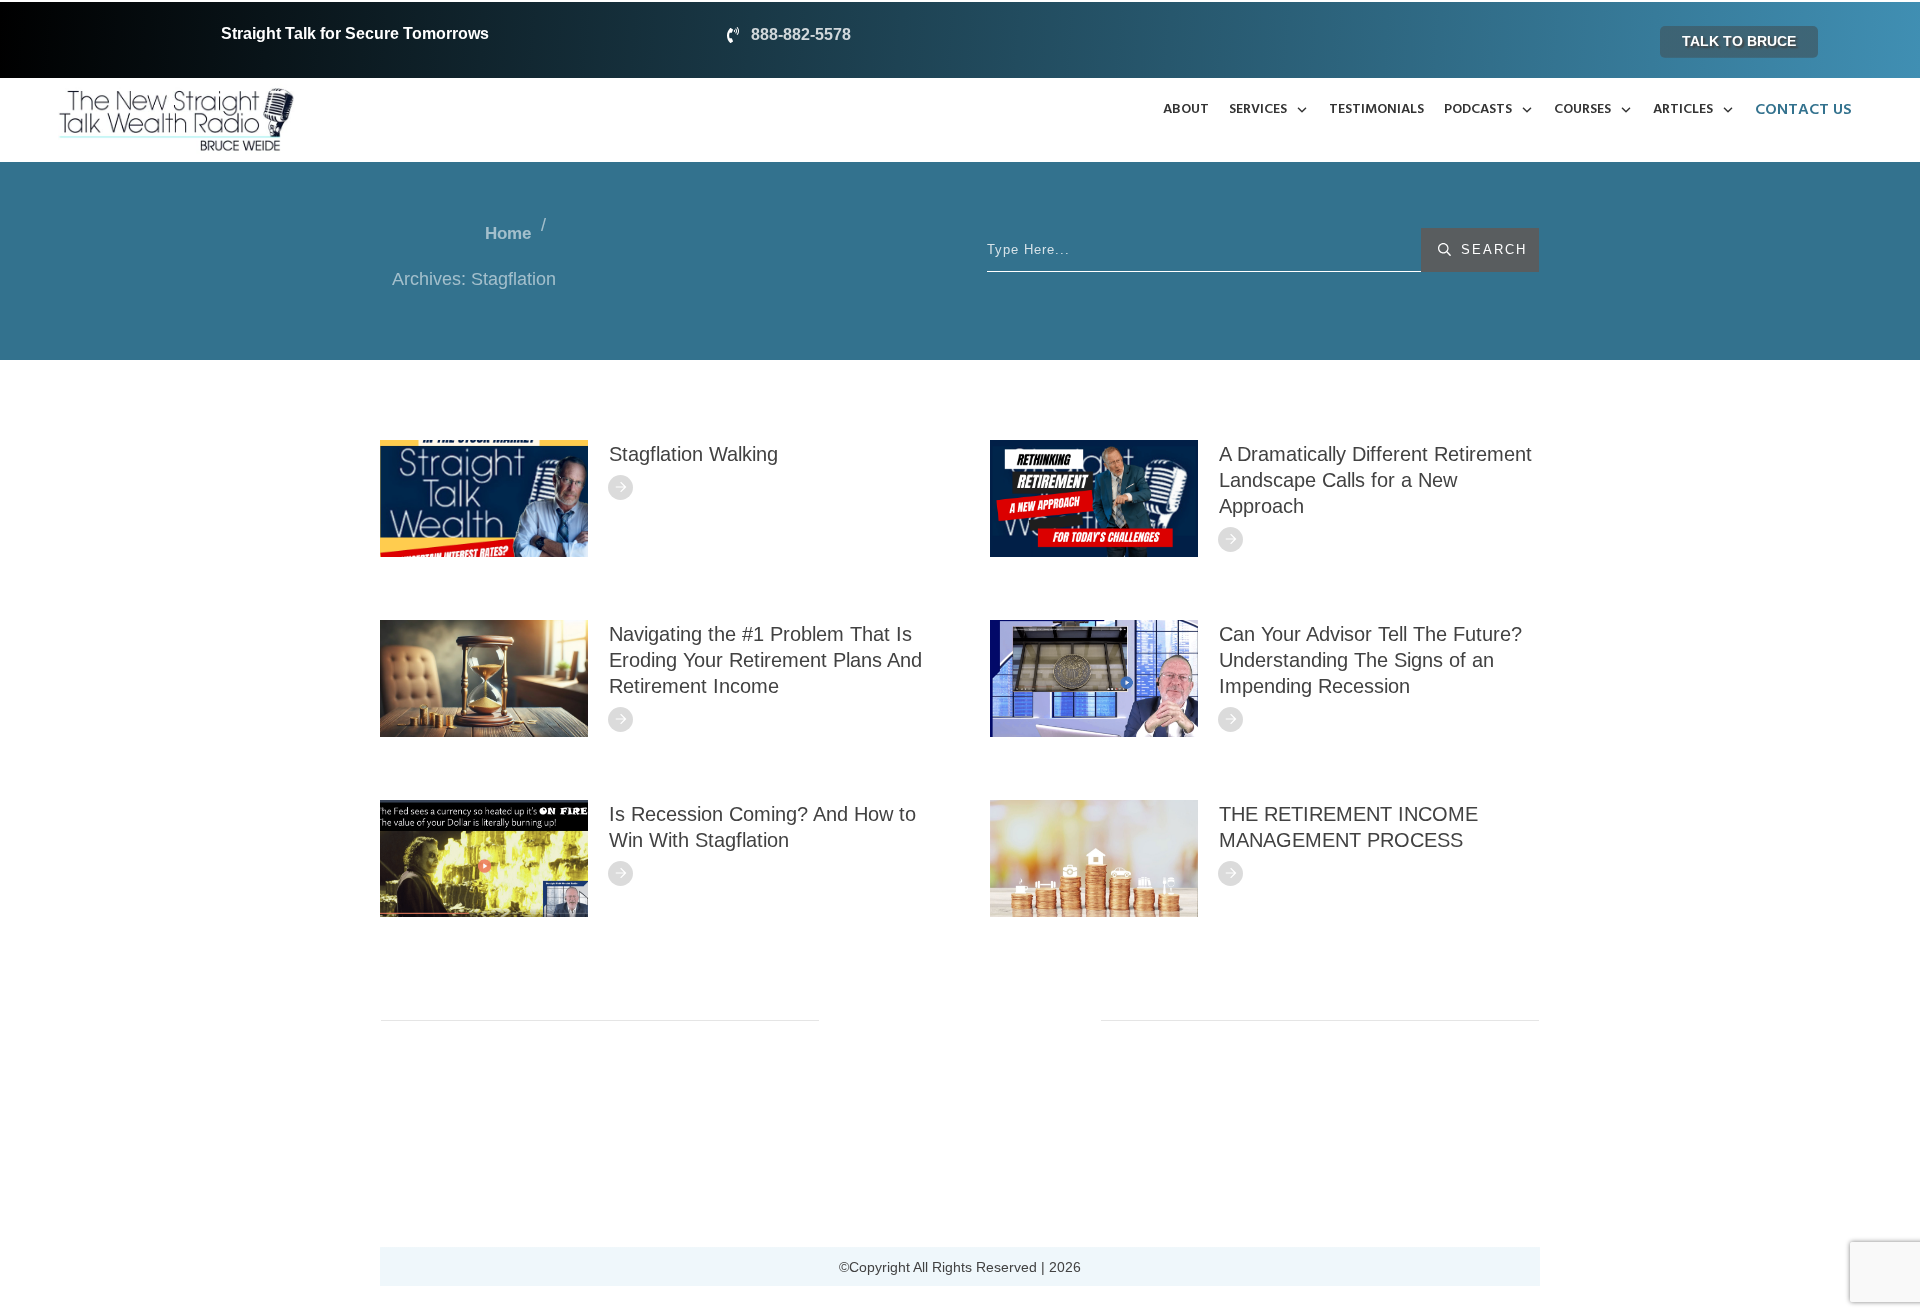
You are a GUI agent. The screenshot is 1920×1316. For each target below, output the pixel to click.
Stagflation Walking (693, 454)
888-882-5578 (801, 34)
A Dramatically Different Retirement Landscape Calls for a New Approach (1375, 480)
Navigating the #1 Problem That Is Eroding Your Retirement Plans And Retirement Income (765, 660)
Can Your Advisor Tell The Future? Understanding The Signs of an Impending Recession (1370, 660)
